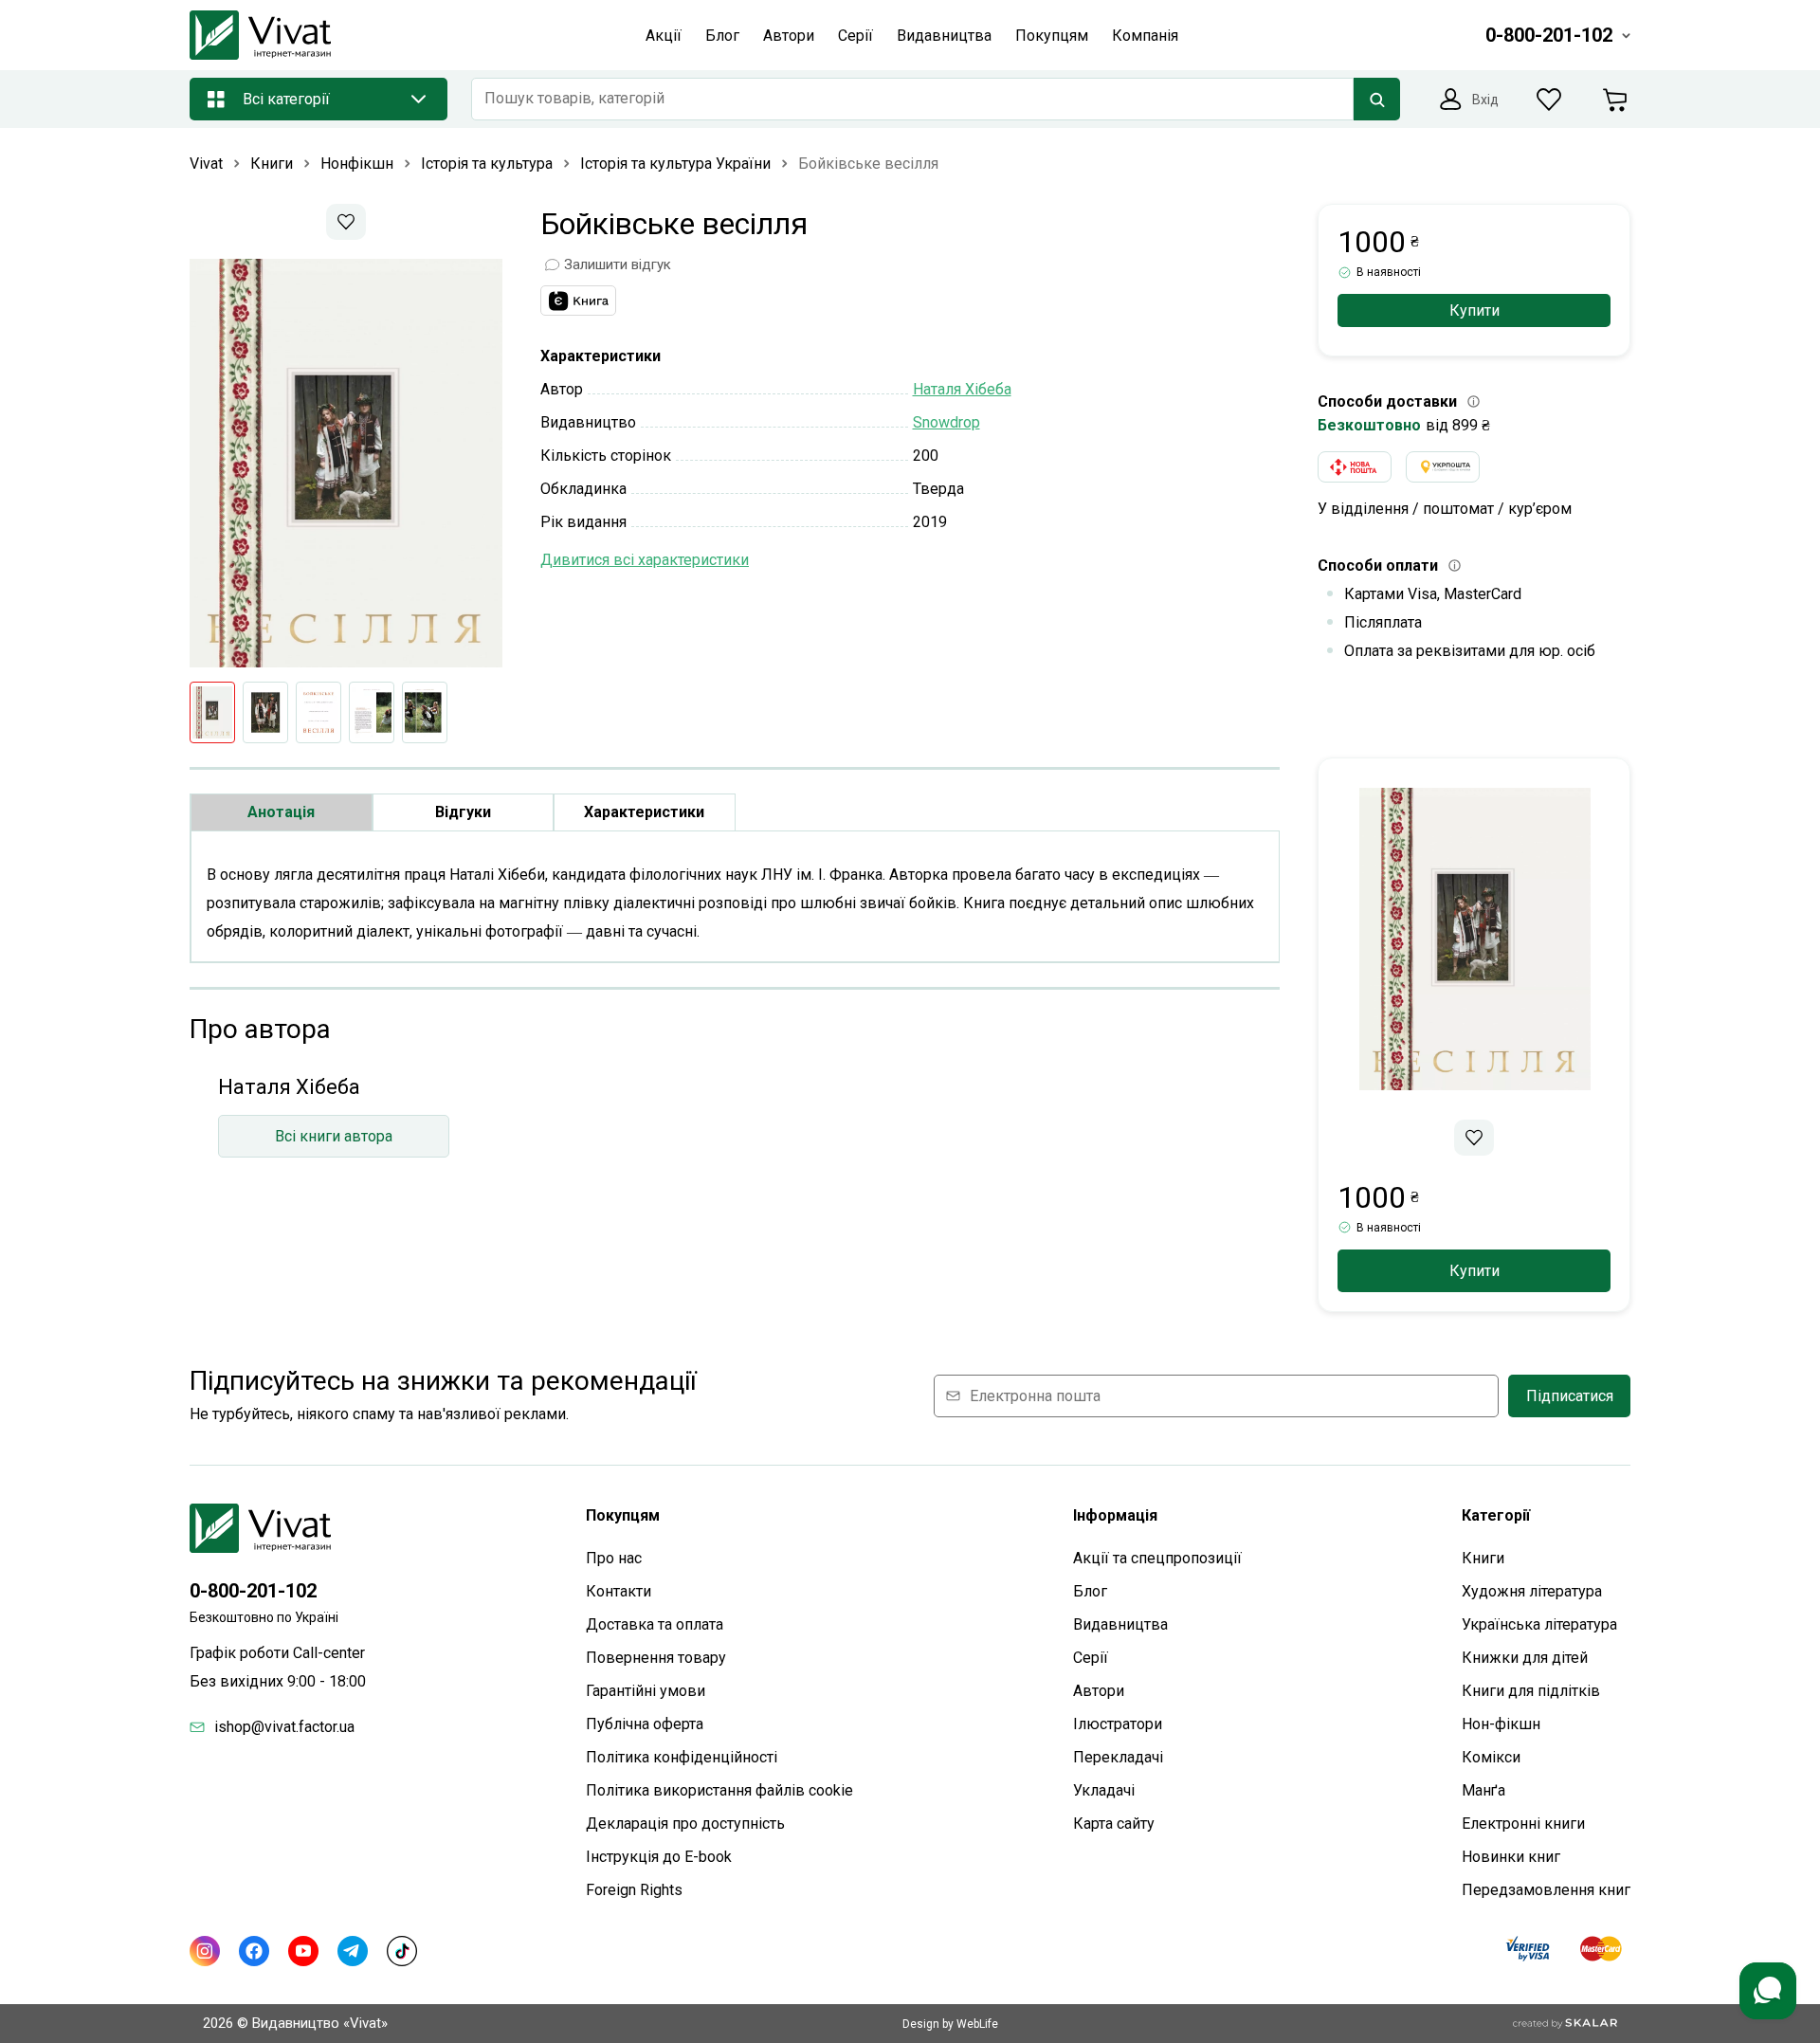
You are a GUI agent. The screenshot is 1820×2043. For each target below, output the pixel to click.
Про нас (614, 1558)
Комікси (1491, 1757)
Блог (1090, 1591)
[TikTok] (402, 1951)
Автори (1099, 1691)
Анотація (281, 812)
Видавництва (1120, 1624)
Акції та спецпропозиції (1157, 1558)
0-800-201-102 (253, 1591)
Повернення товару (656, 1658)
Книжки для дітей (1525, 1658)
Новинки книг (1511, 1857)
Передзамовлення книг (1546, 1890)
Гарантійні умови (646, 1691)
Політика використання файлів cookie (719, 1790)
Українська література (1539, 1624)
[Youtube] (303, 1951)
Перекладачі (1118, 1757)
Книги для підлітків (1531, 1691)
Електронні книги (1523, 1824)
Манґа (1483, 1790)
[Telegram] (353, 1951)
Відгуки (463, 812)
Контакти (619, 1591)
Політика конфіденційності (682, 1757)
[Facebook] (254, 1951)
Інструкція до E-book (659, 1857)
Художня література (1532, 1591)
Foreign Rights (634, 1890)
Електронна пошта (1035, 1396)
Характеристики (644, 812)
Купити (1474, 310)
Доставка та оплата (655, 1624)
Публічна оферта (645, 1724)
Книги (1483, 1558)
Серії (1091, 1658)
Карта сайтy (1114, 1824)
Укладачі (1104, 1790)
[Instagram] (205, 1951)
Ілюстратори (1118, 1724)
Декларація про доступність (685, 1824)
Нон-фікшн (1501, 1724)
